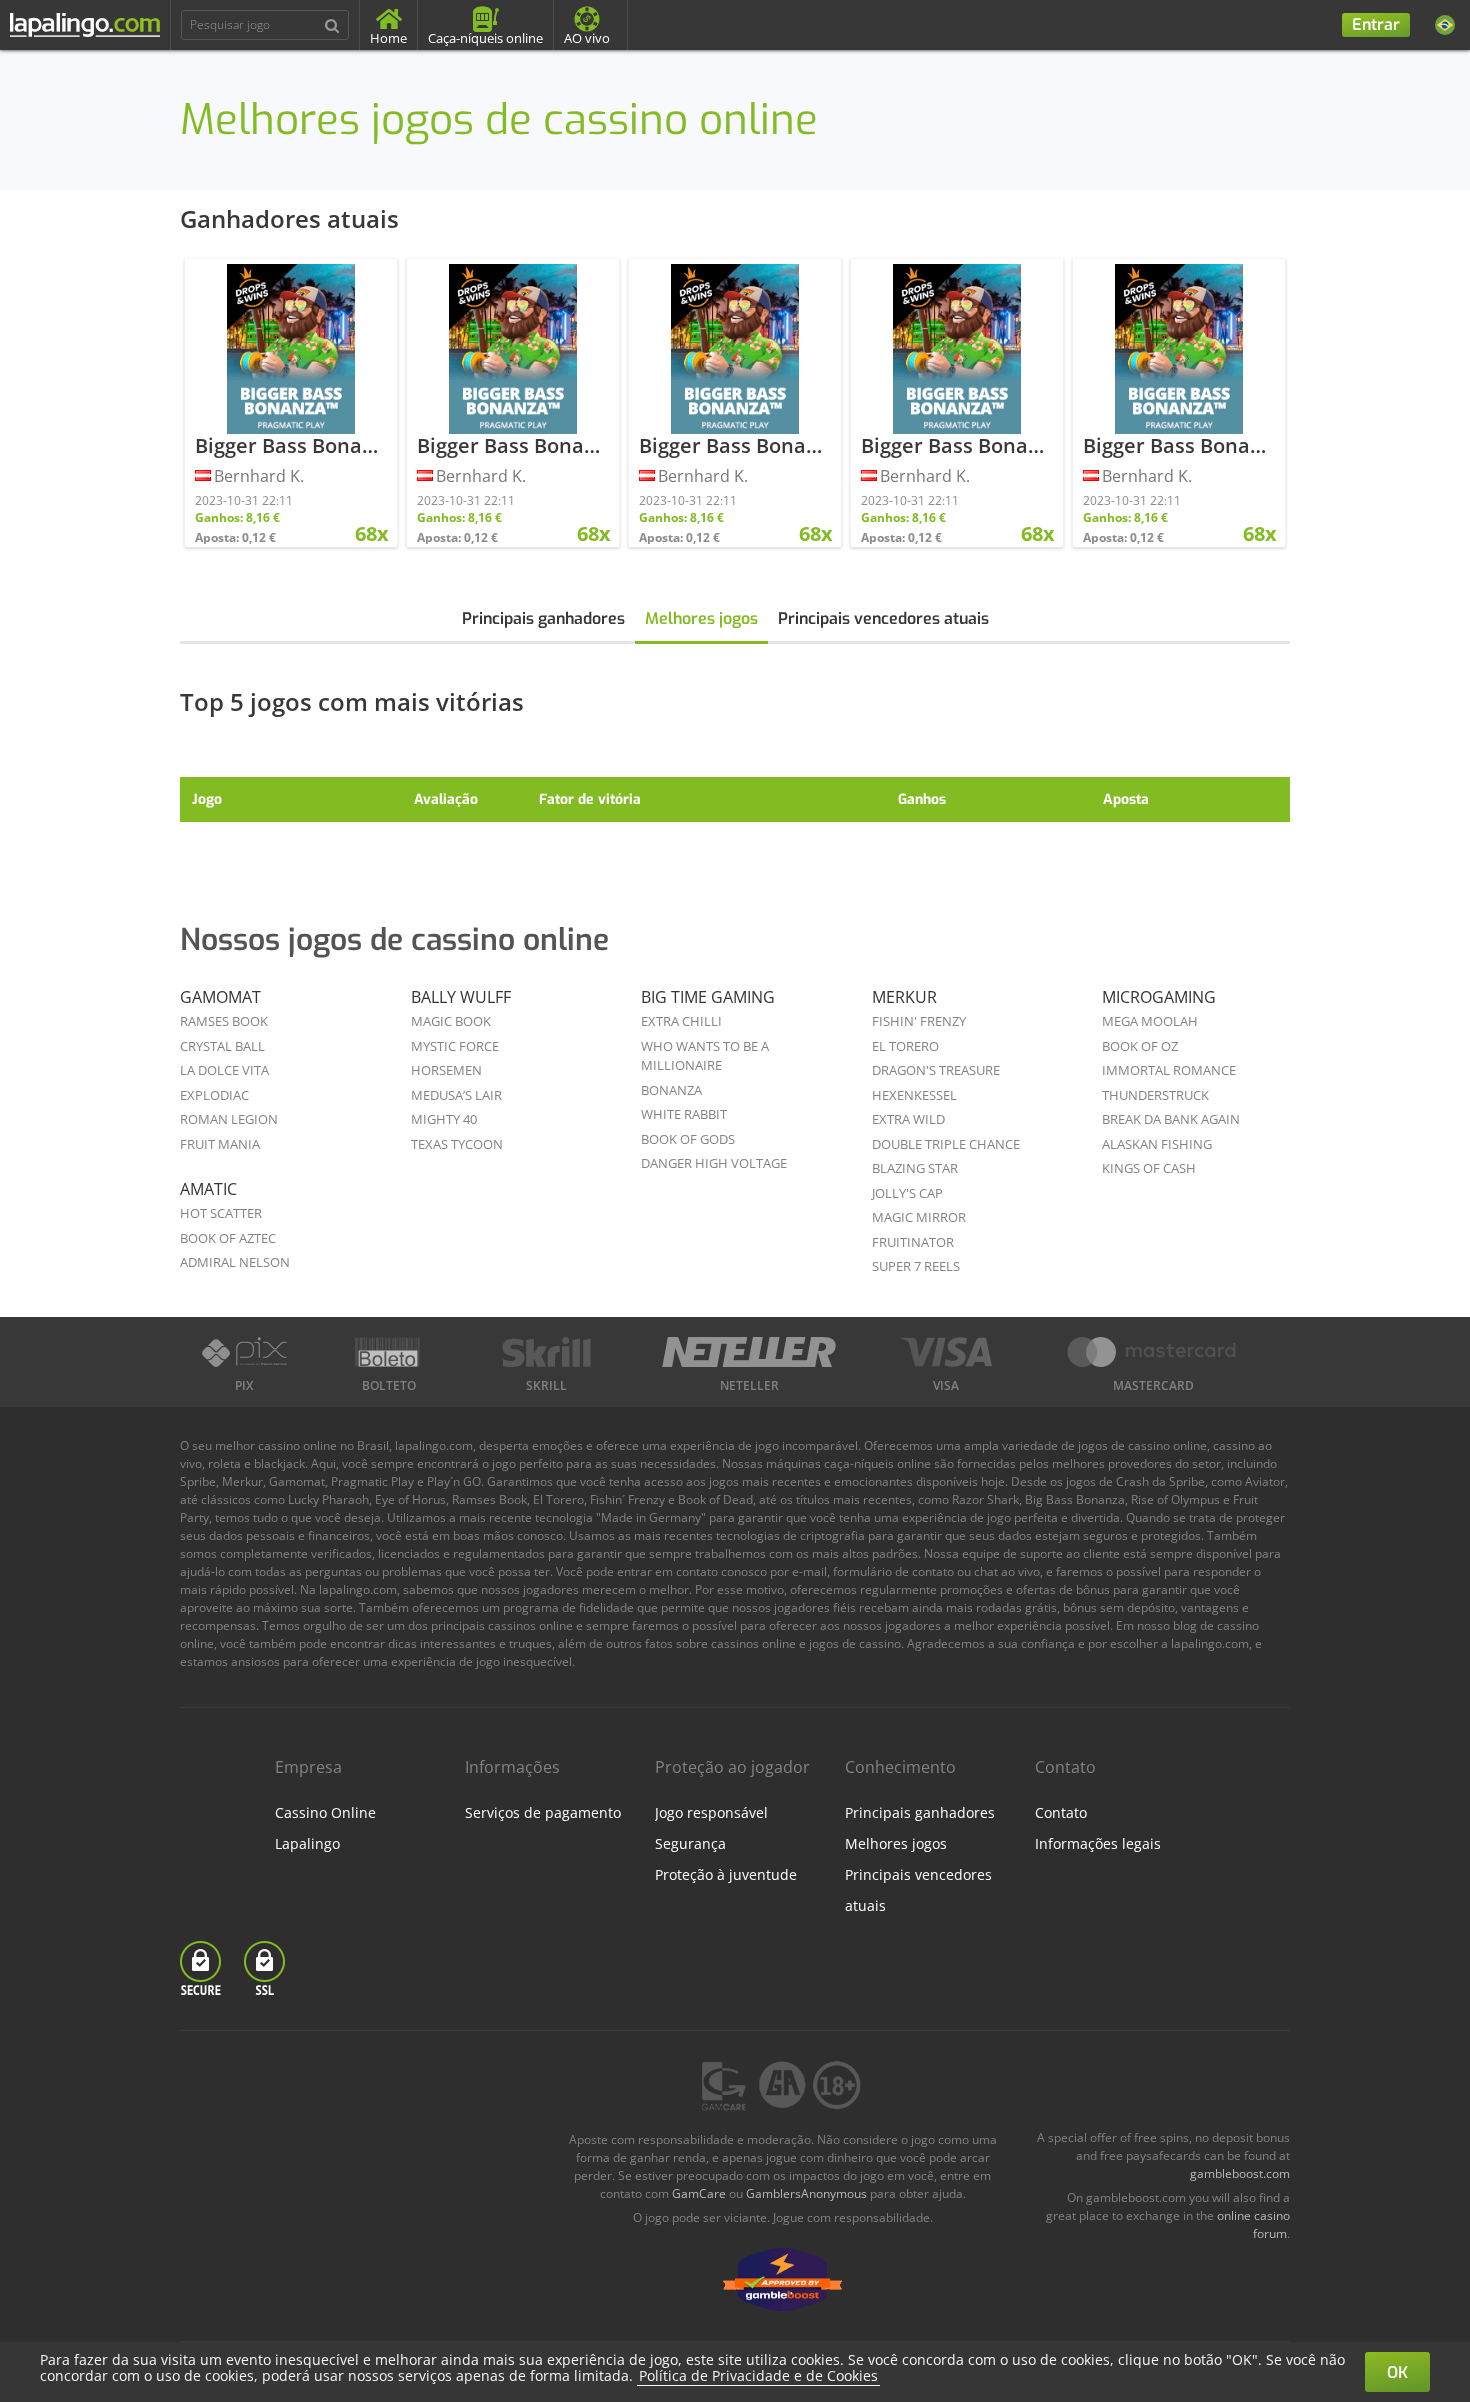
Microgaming (1159, 997)
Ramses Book (224, 1021)
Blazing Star (915, 1168)
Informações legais (1098, 1843)
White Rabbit (684, 1114)
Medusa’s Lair (456, 1095)
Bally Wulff (461, 997)
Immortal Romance (1169, 1070)
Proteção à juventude (726, 1874)
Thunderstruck (1155, 1095)
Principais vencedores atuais (883, 618)
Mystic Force (455, 1046)
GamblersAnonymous (806, 2193)
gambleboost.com (1240, 2173)
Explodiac (214, 1095)
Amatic (208, 1189)
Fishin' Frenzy (919, 1021)
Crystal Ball (222, 1046)
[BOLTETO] (390, 1352)
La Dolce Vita (224, 1070)
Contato (1061, 1812)
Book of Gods (688, 1139)
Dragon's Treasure (936, 1070)
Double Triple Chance (946, 1144)
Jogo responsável (711, 1812)
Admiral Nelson (235, 1262)
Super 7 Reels (916, 1266)
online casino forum (1253, 2224)
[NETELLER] (749, 1352)
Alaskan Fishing (1157, 1144)
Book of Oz (1140, 1046)
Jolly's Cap (907, 1193)
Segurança (690, 1843)
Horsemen (446, 1070)
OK (1397, 2372)
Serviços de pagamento (543, 1812)
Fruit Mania (220, 1144)
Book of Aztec (228, 1238)
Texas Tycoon (457, 1144)
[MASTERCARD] (1153, 1352)
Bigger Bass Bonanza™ (303, 445)
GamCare (699, 2193)
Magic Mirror (919, 1217)
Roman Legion (229, 1119)
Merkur (904, 997)
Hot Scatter (221, 1213)
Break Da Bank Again (1171, 1119)
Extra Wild (908, 1119)
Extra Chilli (681, 1021)
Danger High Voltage (714, 1163)
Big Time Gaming (708, 997)
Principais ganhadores (543, 618)
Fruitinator (913, 1242)
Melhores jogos (701, 618)
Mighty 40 (444, 1119)
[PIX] (244, 1352)
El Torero (905, 1046)
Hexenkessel (914, 1095)
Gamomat (220, 997)
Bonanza (671, 1090)
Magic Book (451, 1021)
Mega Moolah (1150, 1021)
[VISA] (946, 1352)
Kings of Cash (1149, 1168)
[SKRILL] (546, 1352)
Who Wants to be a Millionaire (705, 1056)
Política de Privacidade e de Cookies (758, 2375)
